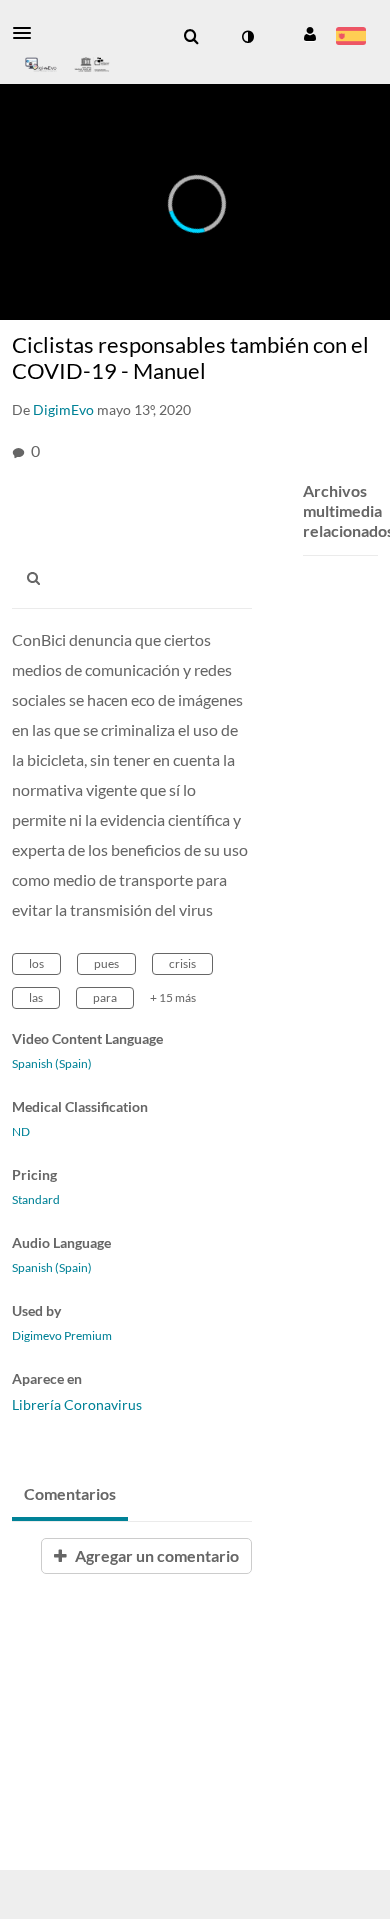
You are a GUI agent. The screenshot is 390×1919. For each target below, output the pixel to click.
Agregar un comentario (155, 1555)
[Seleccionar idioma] (350, 38)
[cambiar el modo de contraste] (247, 37)
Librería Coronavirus (77, 1404)
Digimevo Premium (62, 1336)
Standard (36, 1200)
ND (21, 1132)
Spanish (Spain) (52, 1064)
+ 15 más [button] (173, 997)
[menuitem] (191, 37)
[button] (28, 33)
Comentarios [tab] (70, 1493)
